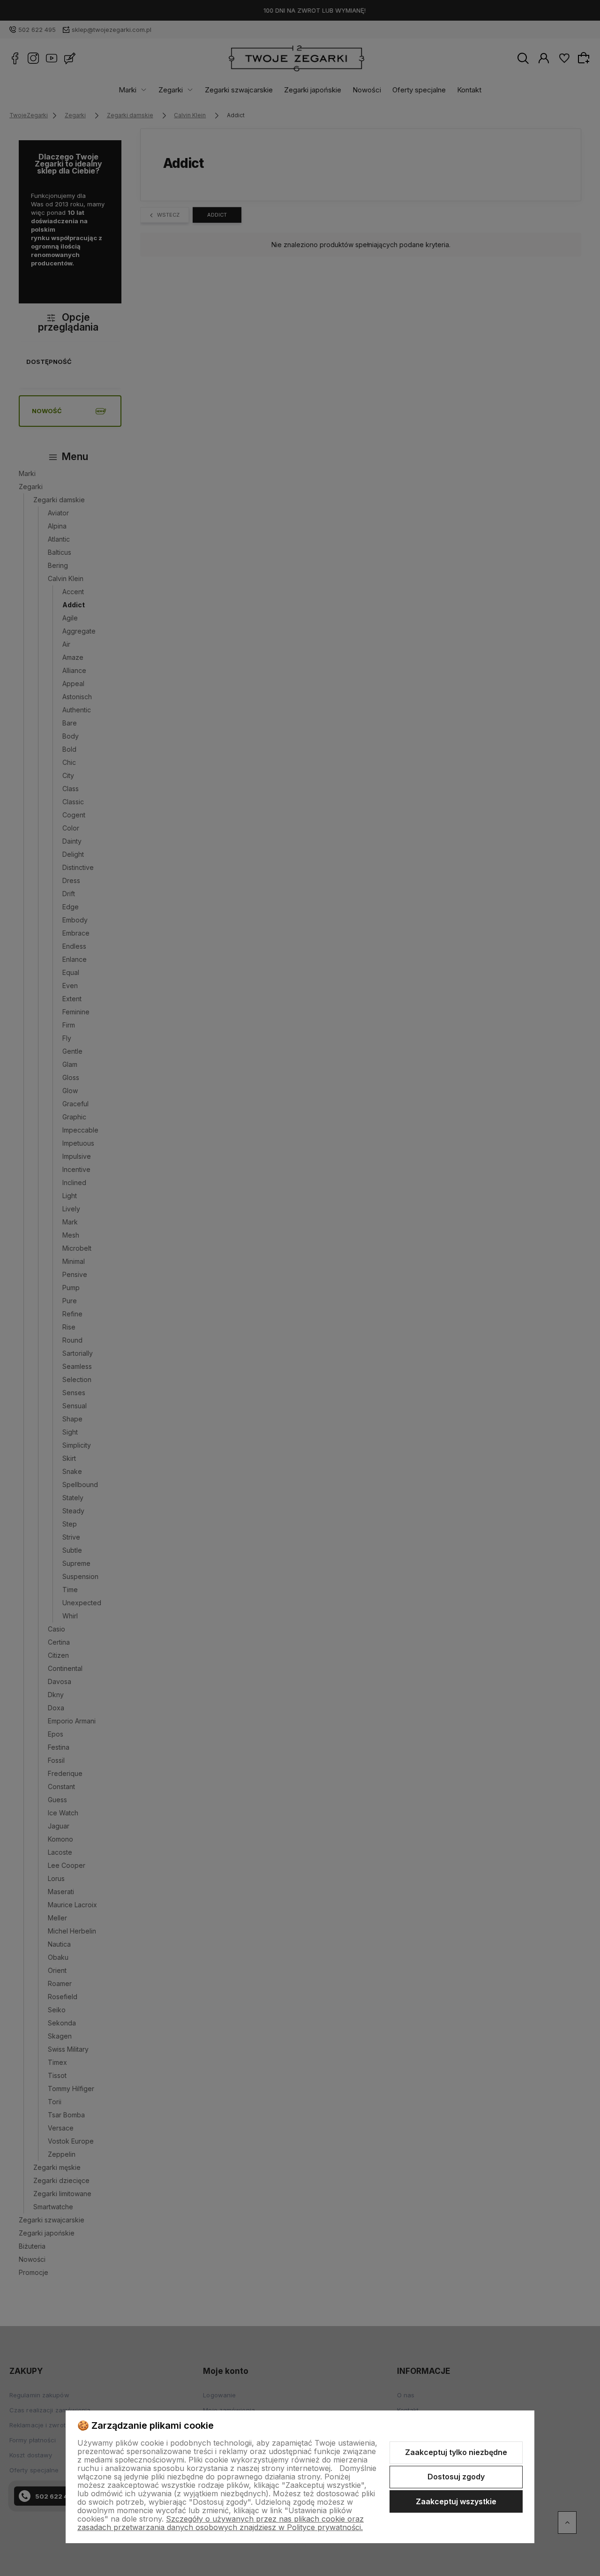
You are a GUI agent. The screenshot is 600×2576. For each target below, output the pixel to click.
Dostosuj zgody (456, 2477)
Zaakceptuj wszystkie (456, 2501)
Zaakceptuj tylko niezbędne (456, 2452)
